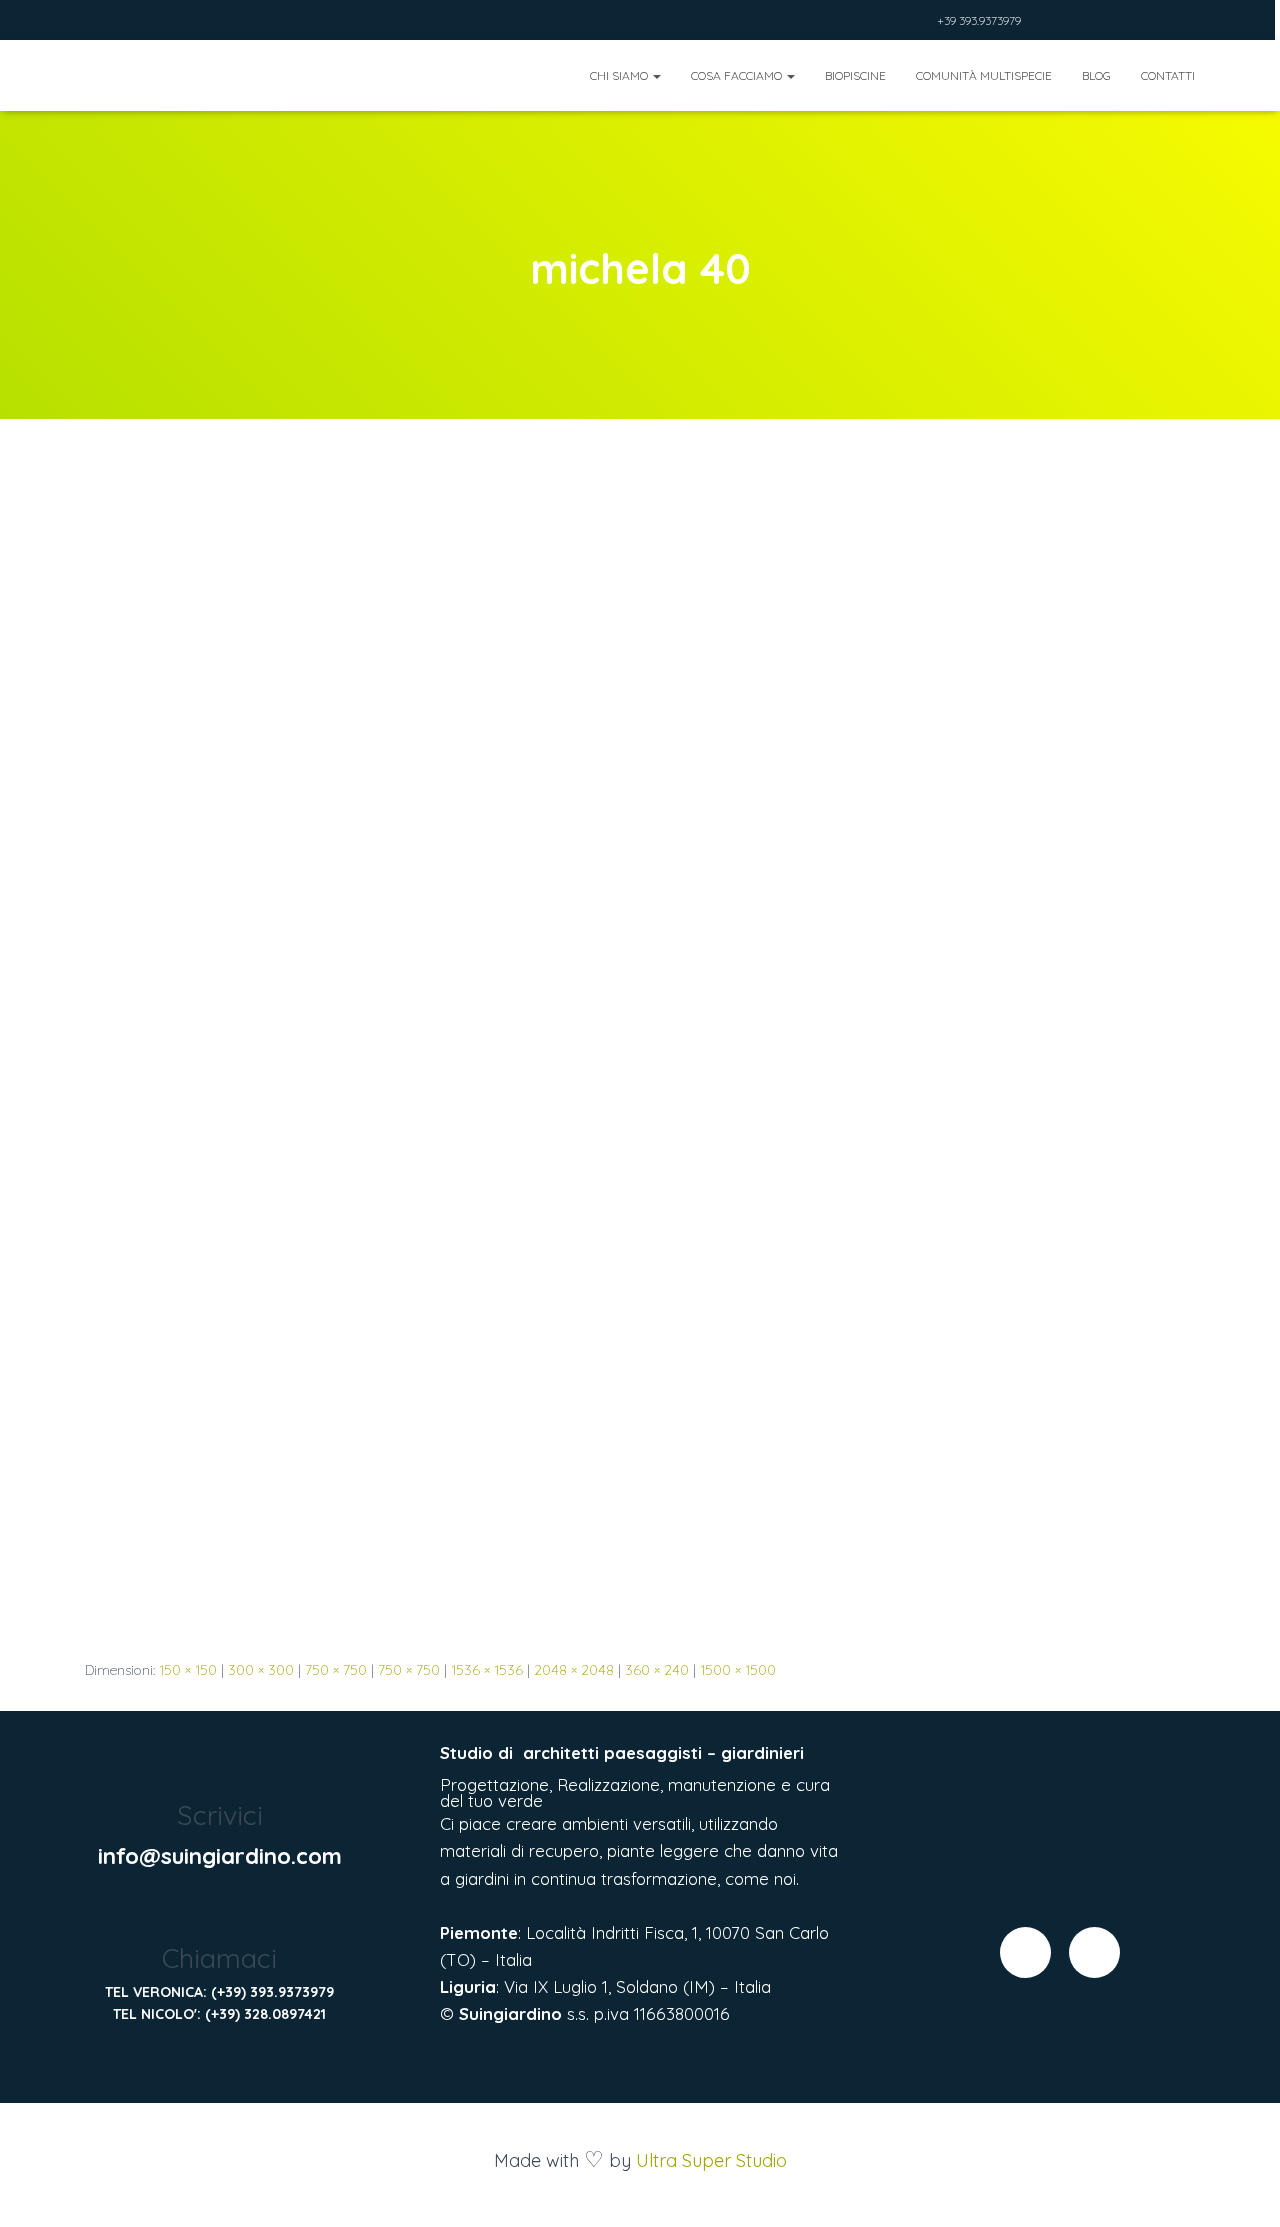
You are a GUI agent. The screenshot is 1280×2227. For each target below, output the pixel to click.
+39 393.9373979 (979, 20)
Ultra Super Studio (711, 2160)
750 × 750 (336, 1670)
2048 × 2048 (574, 1670)
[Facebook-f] (1025, 1952)
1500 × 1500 (738, 1670)
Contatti (1168, 75)
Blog (1096, 75)
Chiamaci (219, 1958)
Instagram (918, 22)
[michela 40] (640, 1057)
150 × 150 (188, 1670)
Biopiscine (855, 75)
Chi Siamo (620, 75)
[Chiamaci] (219, 1914)
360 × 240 (657, 1670)
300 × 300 (261, 1670)
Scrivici (220, 1815)
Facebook (893, 22)
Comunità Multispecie (984, 75)
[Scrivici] (219, 1771)
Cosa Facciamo (738, 75)
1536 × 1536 (487, 1670)
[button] (656, 75)
